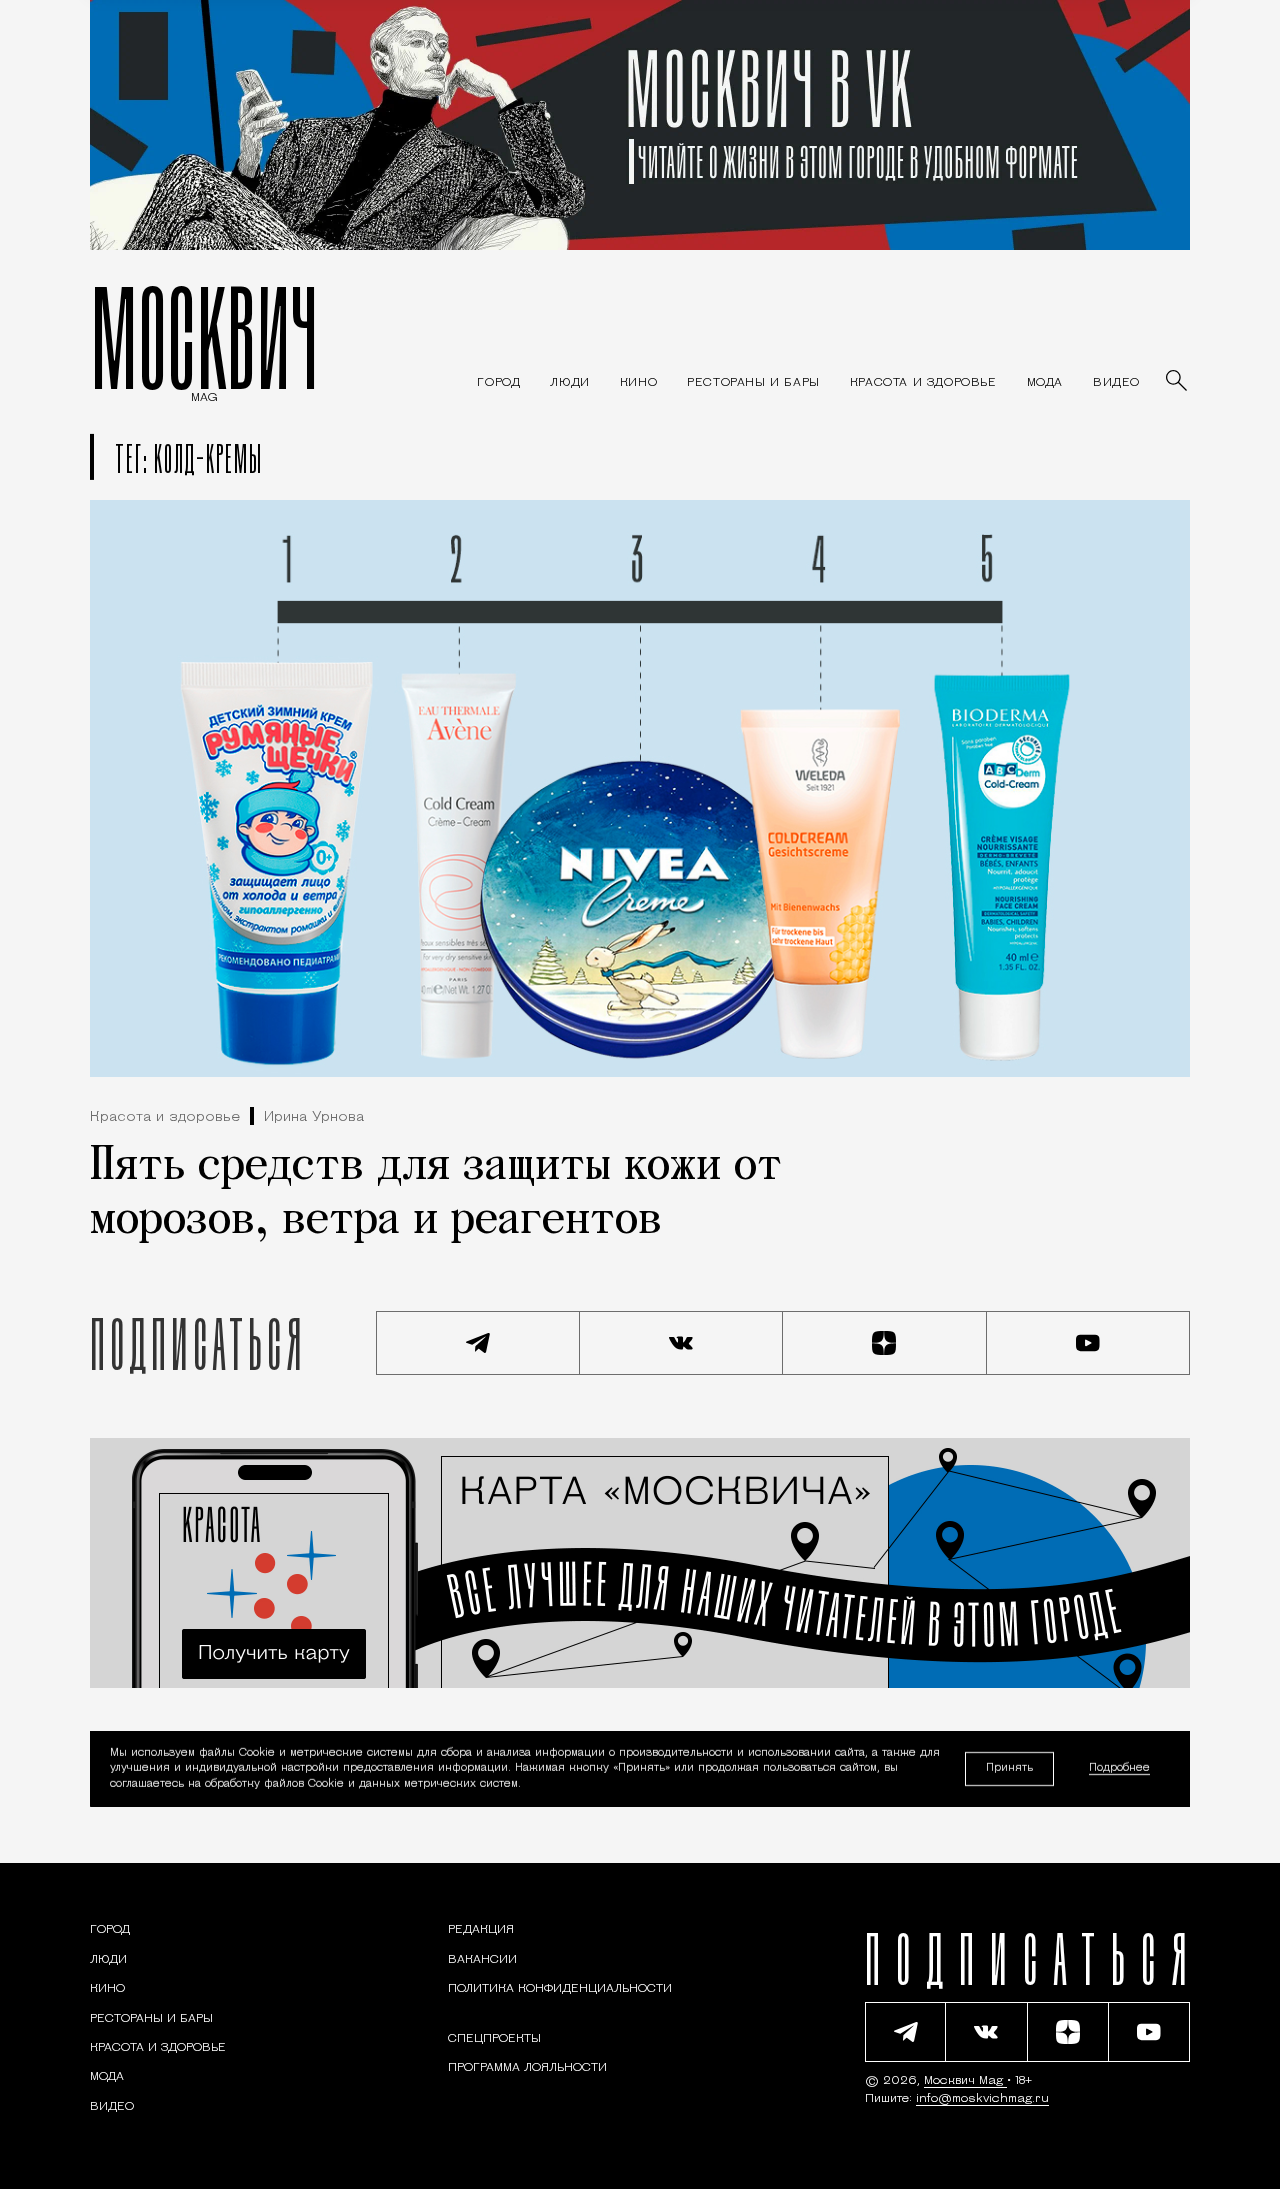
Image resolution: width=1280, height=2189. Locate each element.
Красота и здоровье (165, 1117)
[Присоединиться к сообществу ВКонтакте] (682, 1343)
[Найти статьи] (1178, 382)
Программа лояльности (527, 2068)
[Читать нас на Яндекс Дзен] (885, 1343)
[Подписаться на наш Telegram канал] (478, 1343)
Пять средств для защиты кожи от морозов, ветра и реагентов (436, 1194)
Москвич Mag (965, 2081)
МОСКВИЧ (204, 337)
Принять (1009, 1768)
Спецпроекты (494, 2039)
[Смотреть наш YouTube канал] (1089, 1343)
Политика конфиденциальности (560, 1989)
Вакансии (482, 1960)
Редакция (481, 1930)
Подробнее (1119, 1769)
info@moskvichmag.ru (982, 2099)
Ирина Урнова (314, 1117)
